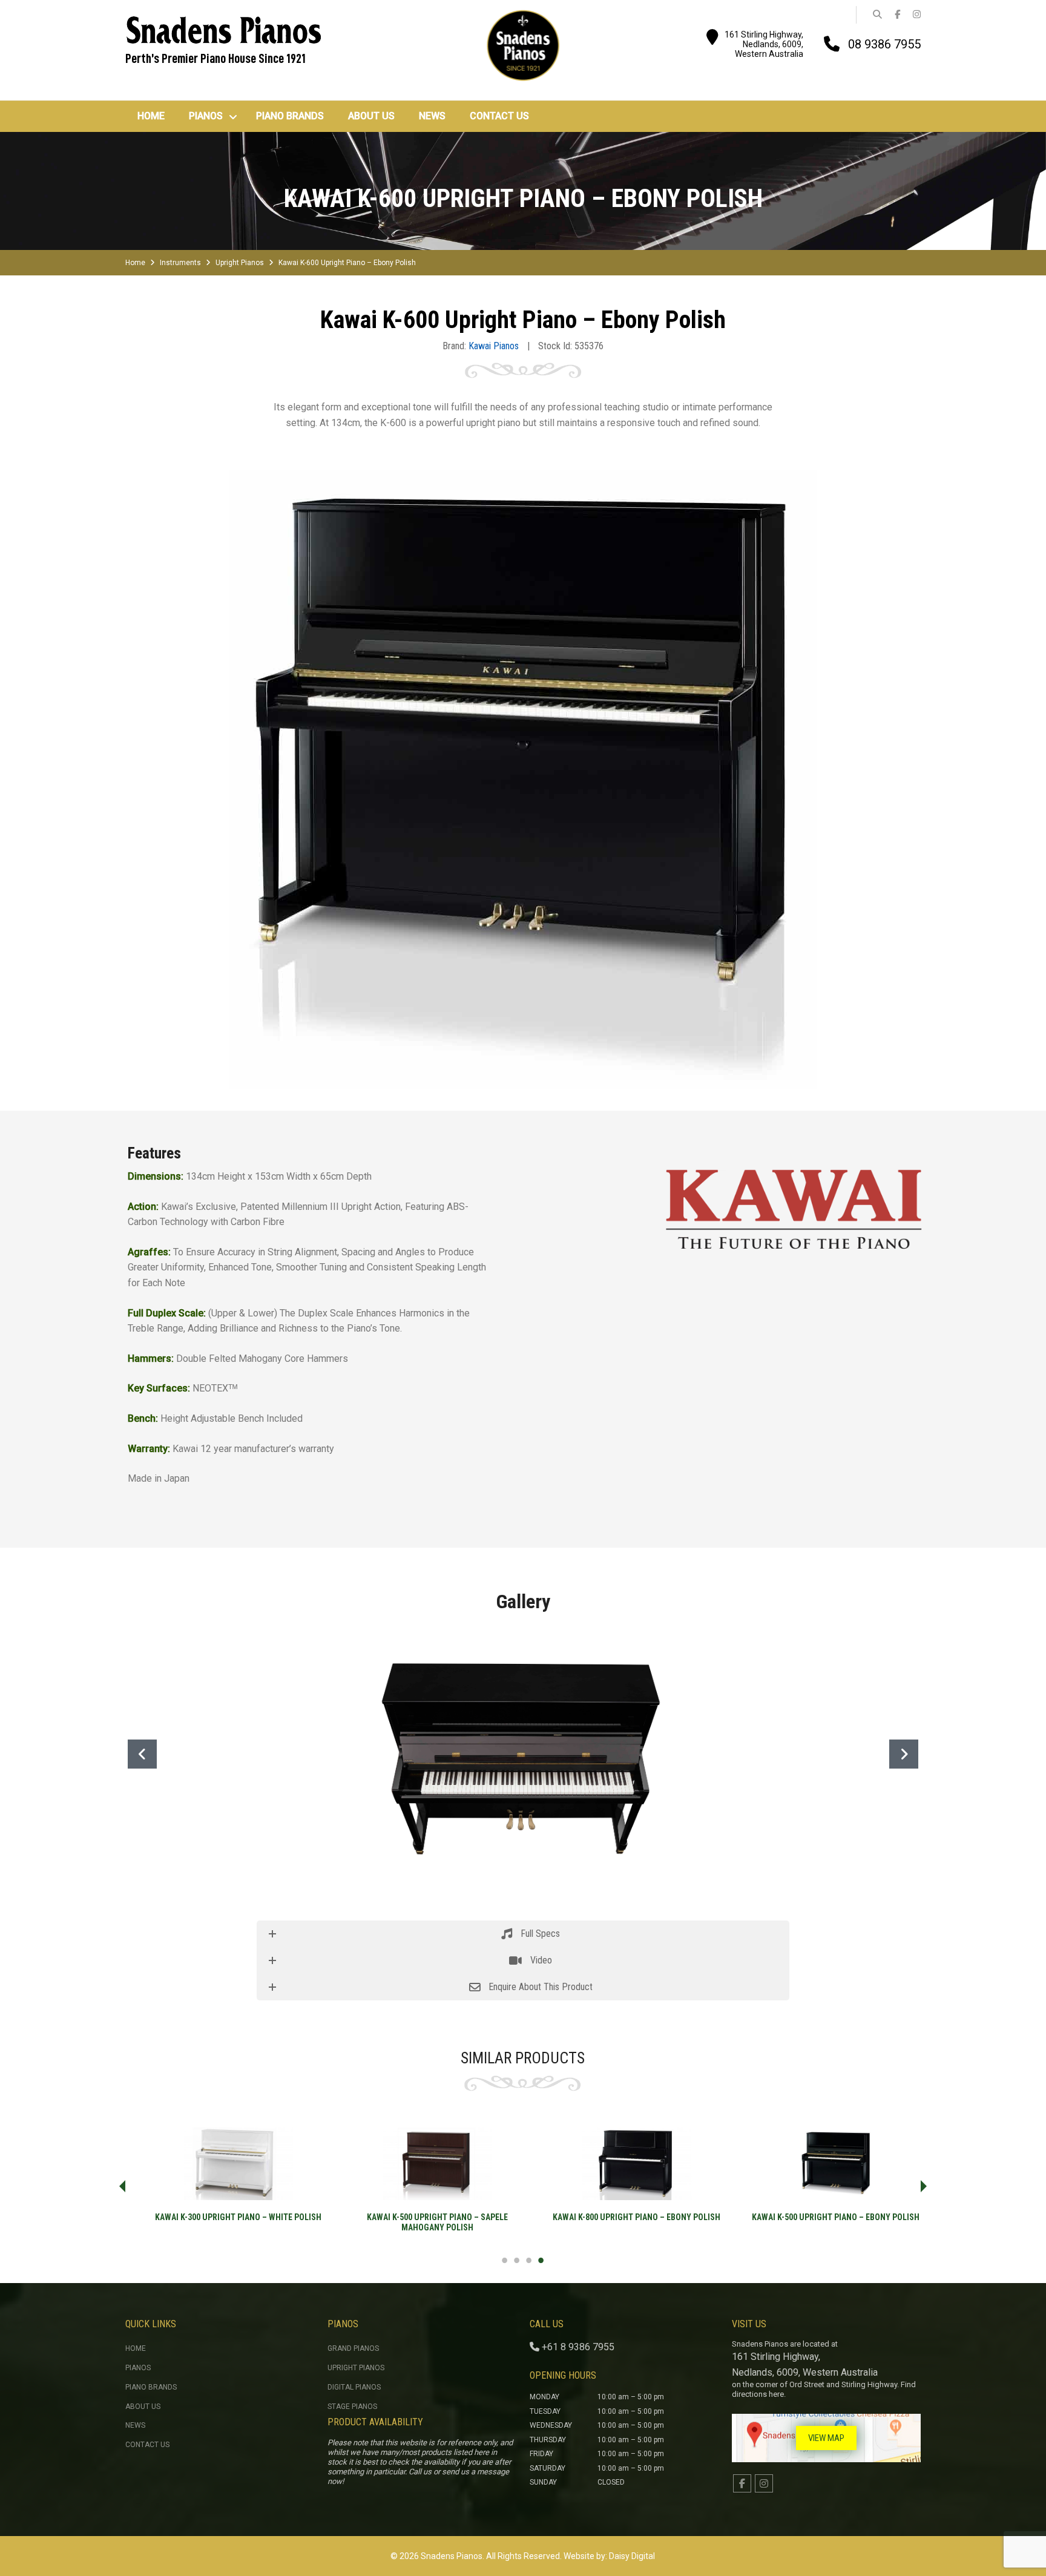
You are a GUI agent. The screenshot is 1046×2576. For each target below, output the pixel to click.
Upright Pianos (240, 263)
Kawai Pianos (494, 346)
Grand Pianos (353, 2348)
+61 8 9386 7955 (578, 2347)
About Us (143, 2407)
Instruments (180, 263)
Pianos (138, 2368)
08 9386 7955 (884, 44)
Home (135, 263)
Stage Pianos (352, 2407)
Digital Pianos (354, 2387)
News (135, 2425)
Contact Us (147, 2445)
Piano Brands (151, 2387)
